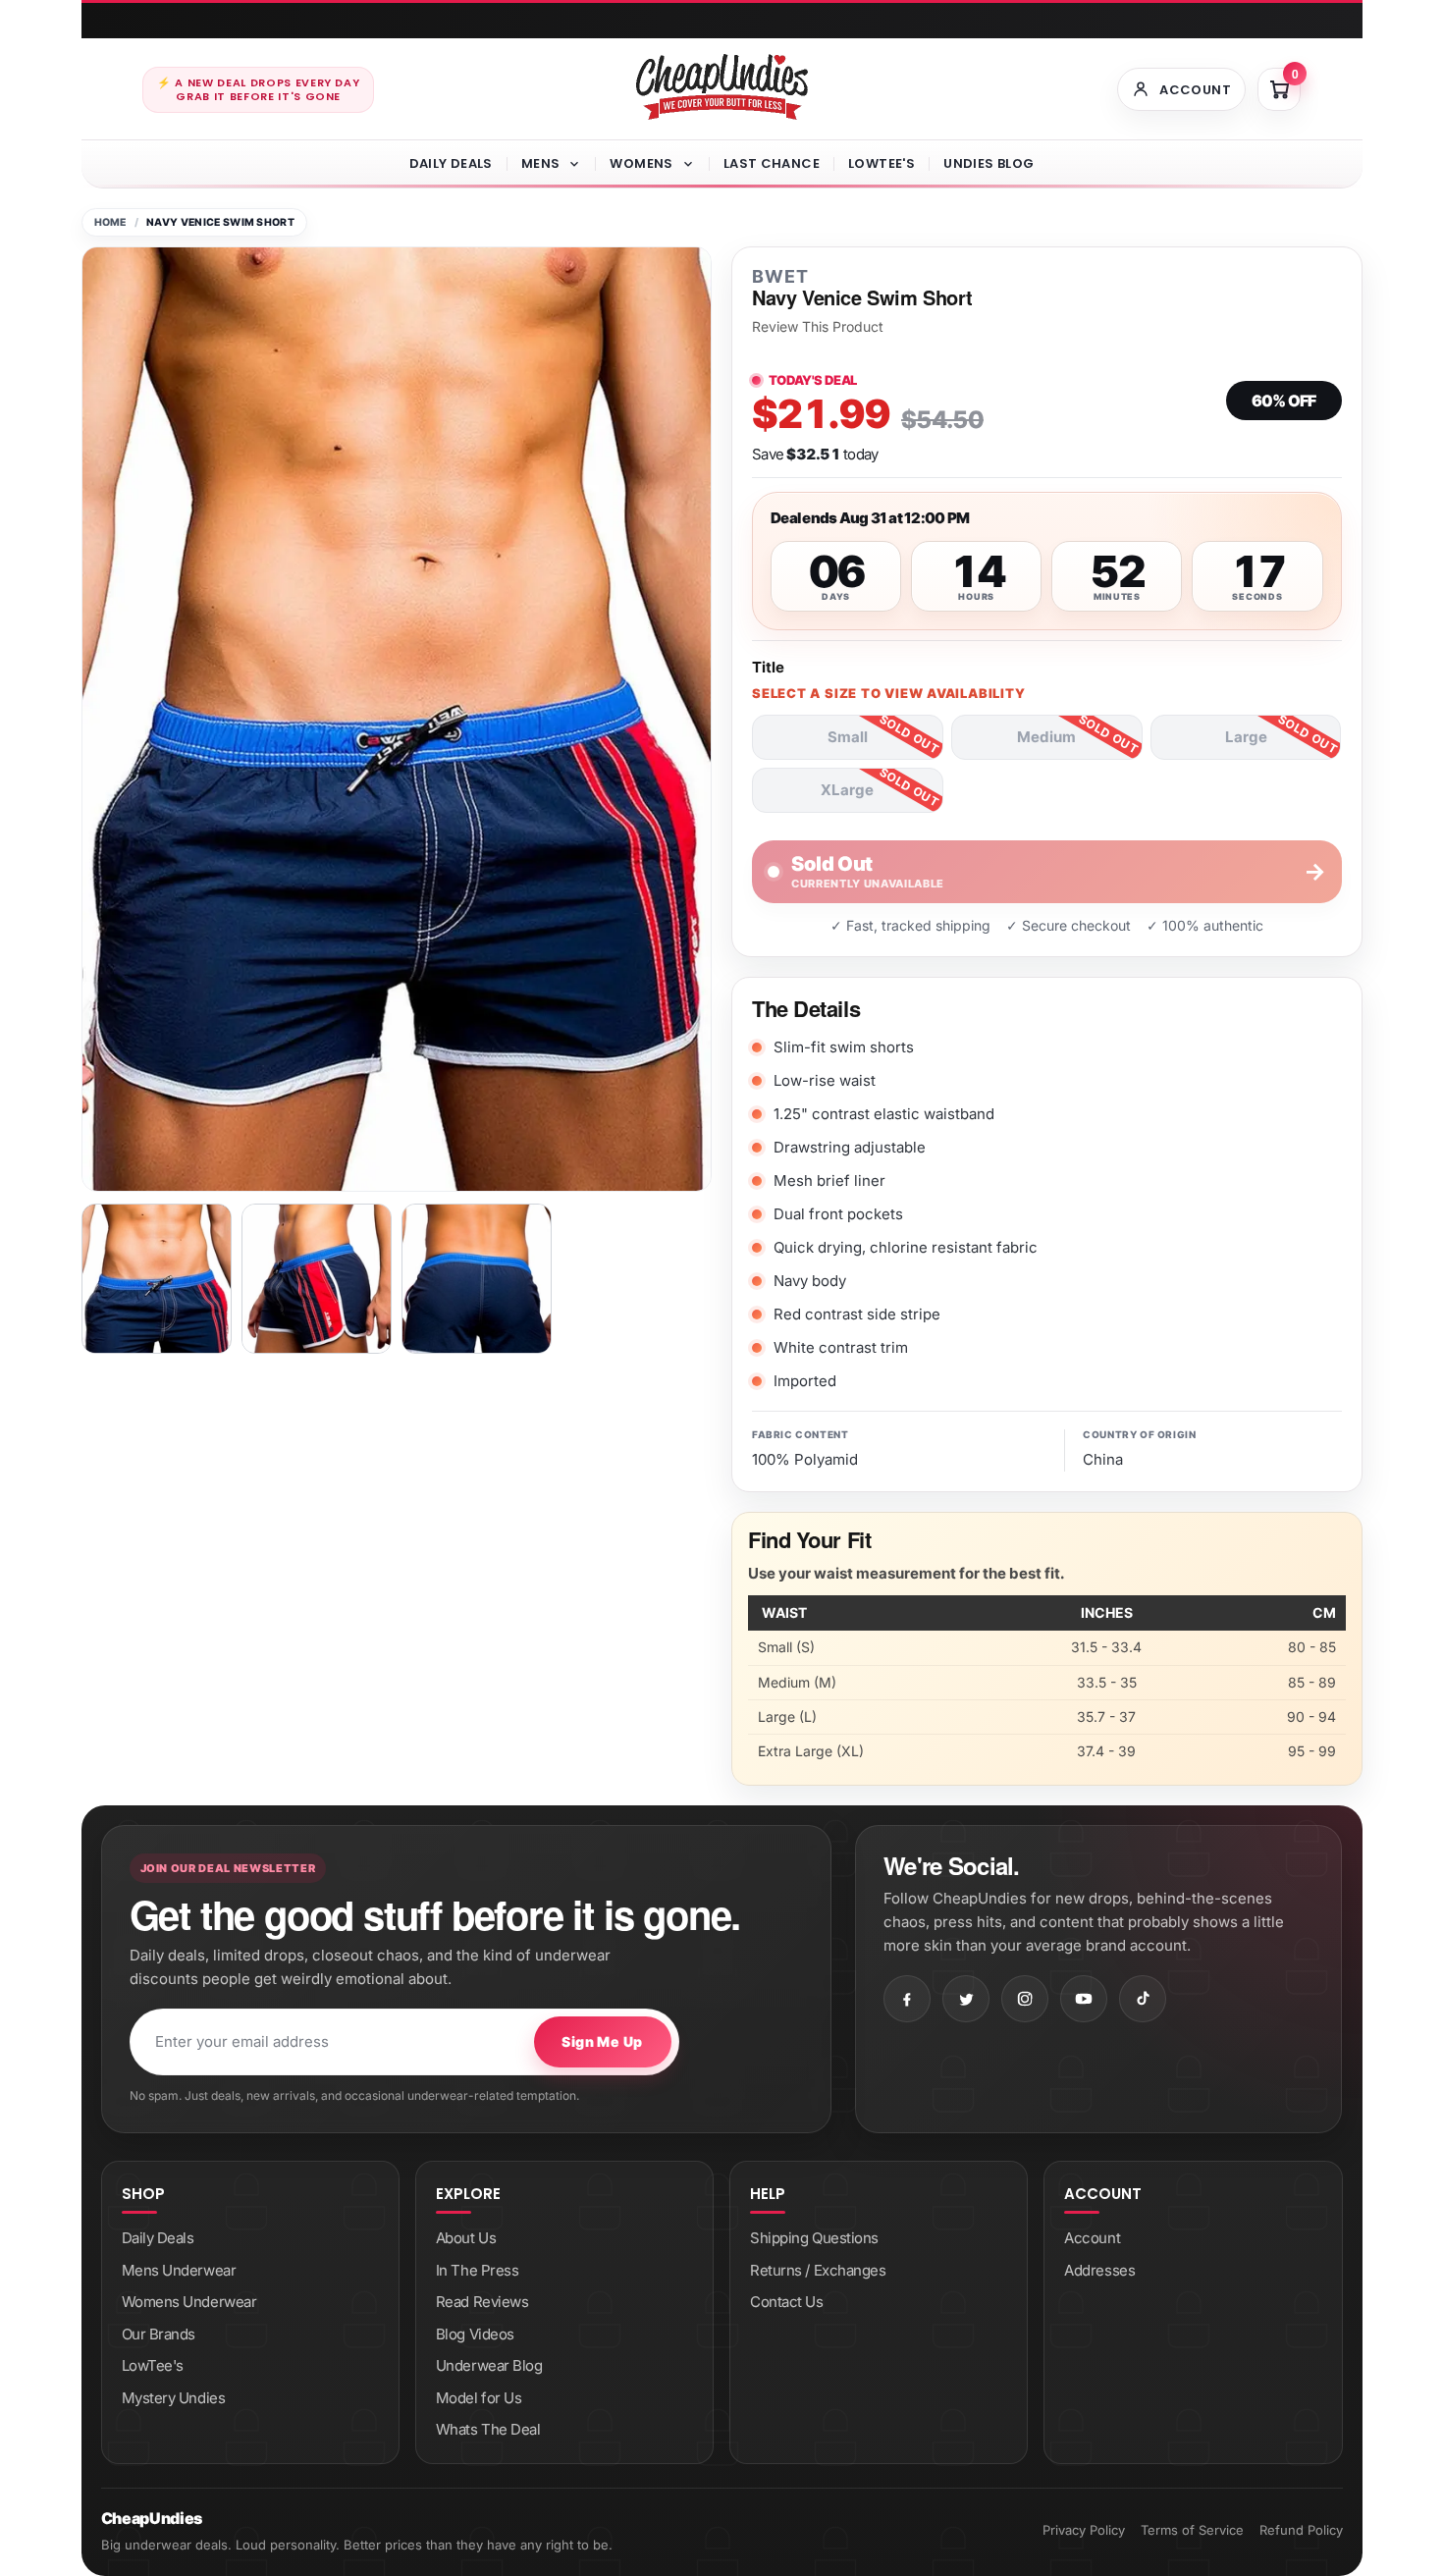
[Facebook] (907, 1999)
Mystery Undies (174, 2398)
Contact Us (787, 2302)
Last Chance (772, 163)
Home (110, 222)
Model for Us (479, 2398)
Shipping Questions (814, 2238)
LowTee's (882, 163)
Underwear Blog (489, 2365)
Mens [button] (541, 163)
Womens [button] (641, 163)
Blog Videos (475, 2334)
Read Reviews (482, 2302)
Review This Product (818, 327)
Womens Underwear (189, 2302)
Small (848, 737)
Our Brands (159, 2334)
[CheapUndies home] (722, 87)
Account (1092, 2238)
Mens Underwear (179, 2270)
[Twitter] (966, 1999)
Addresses (1099, 2270)
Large (1246, 737)
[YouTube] (1084, 1999)
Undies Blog (989, 163)
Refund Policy (1301, 2530)
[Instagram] (1025, 1999)
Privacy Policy (1084, 2530)
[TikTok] (1143, 1999)
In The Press (478, 2270)
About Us (466, 2238)
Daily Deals (451, 163)
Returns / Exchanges (818, 2270)
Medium (1046, 737)
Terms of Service (1192, 2530)
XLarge (847, 790)
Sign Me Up (602, 2041)
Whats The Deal (488, 2429)
